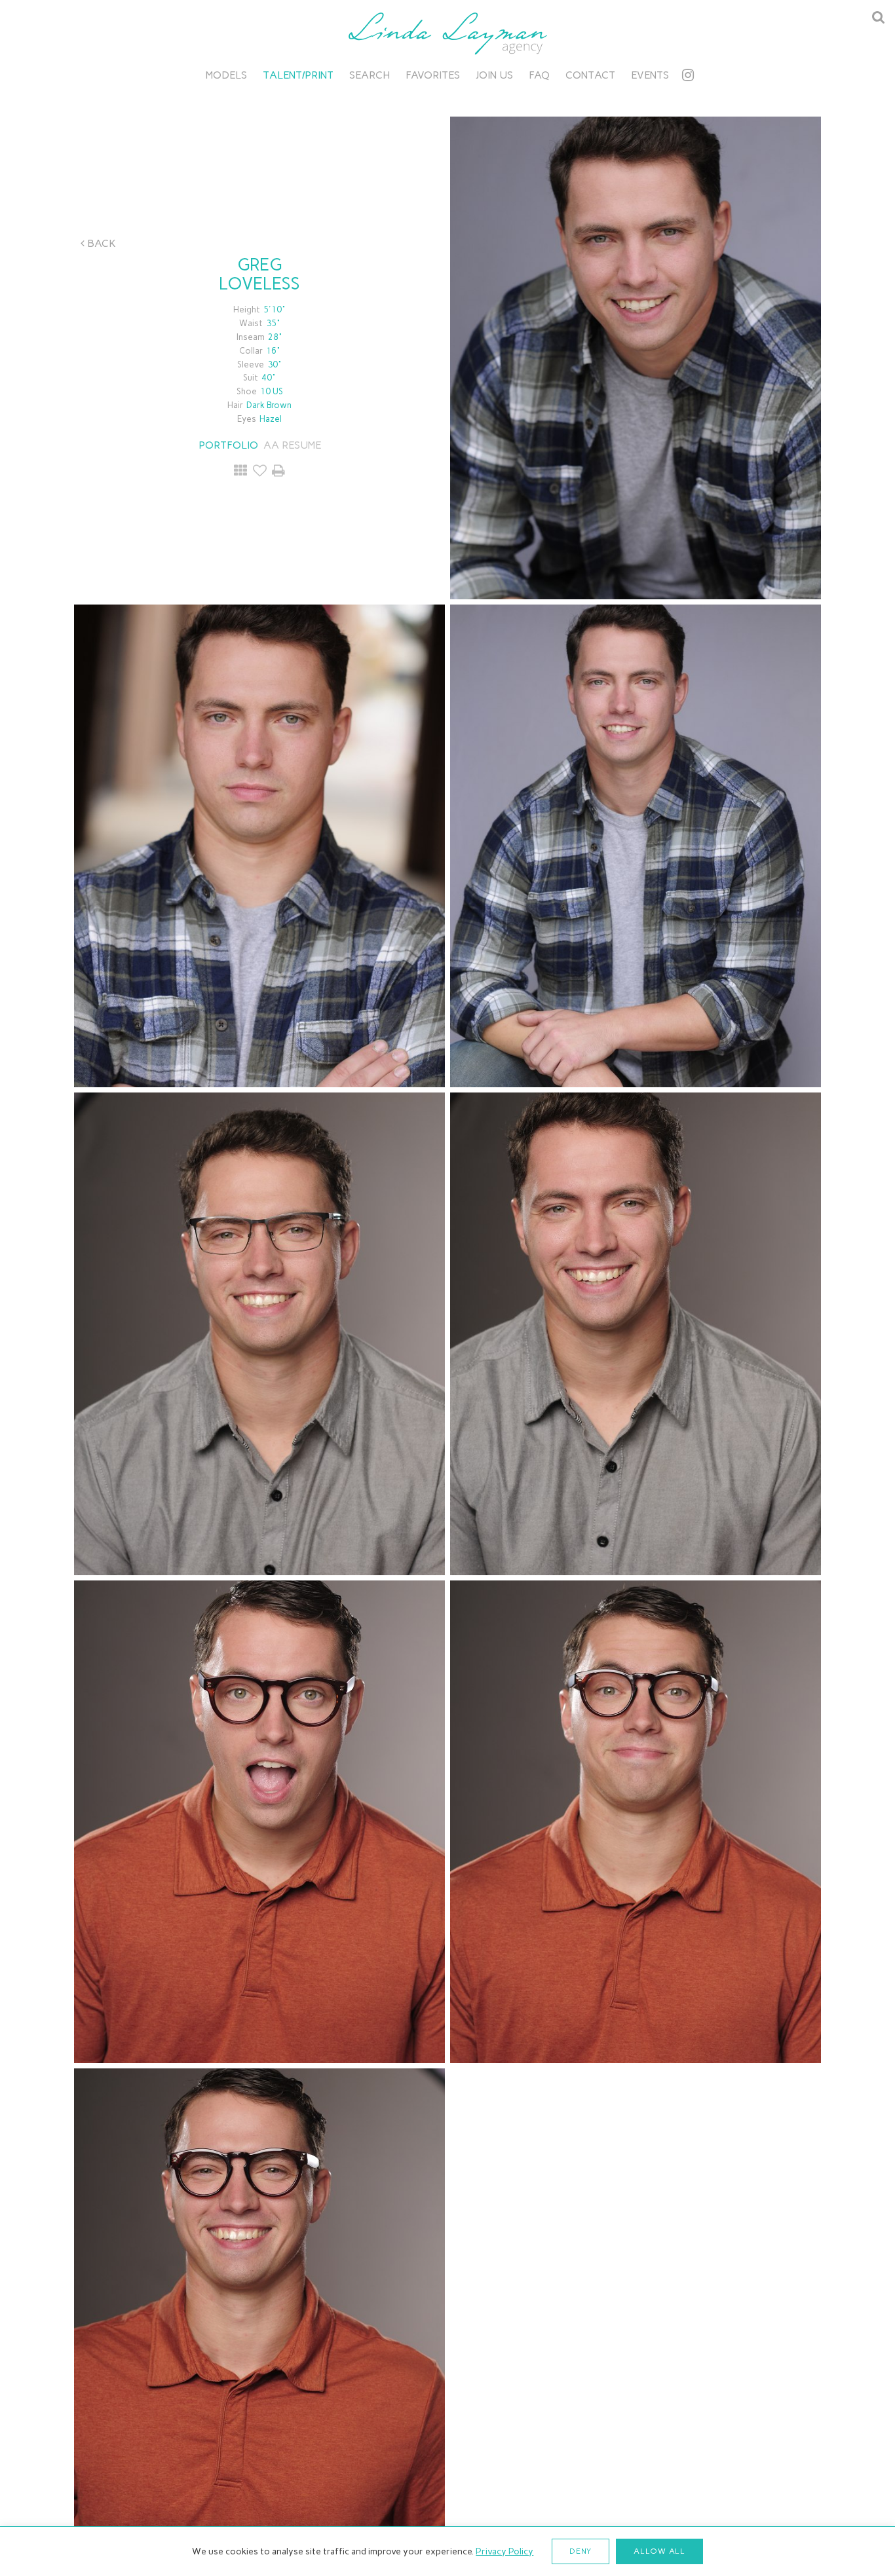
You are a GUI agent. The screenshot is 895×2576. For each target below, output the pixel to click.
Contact (590, 75)
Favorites (433, 75)
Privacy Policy (505, 2551)
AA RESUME (292, 445)
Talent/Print (298, 75)
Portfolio (228, 445)
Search (370, 75)
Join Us (494, 75)
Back (100, 243)
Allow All (659, 2551)
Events (650, 75)
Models (226, 75)
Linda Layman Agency (447, 33)
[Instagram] (688, 75)
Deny (581, 2551)
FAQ (539, 75)
